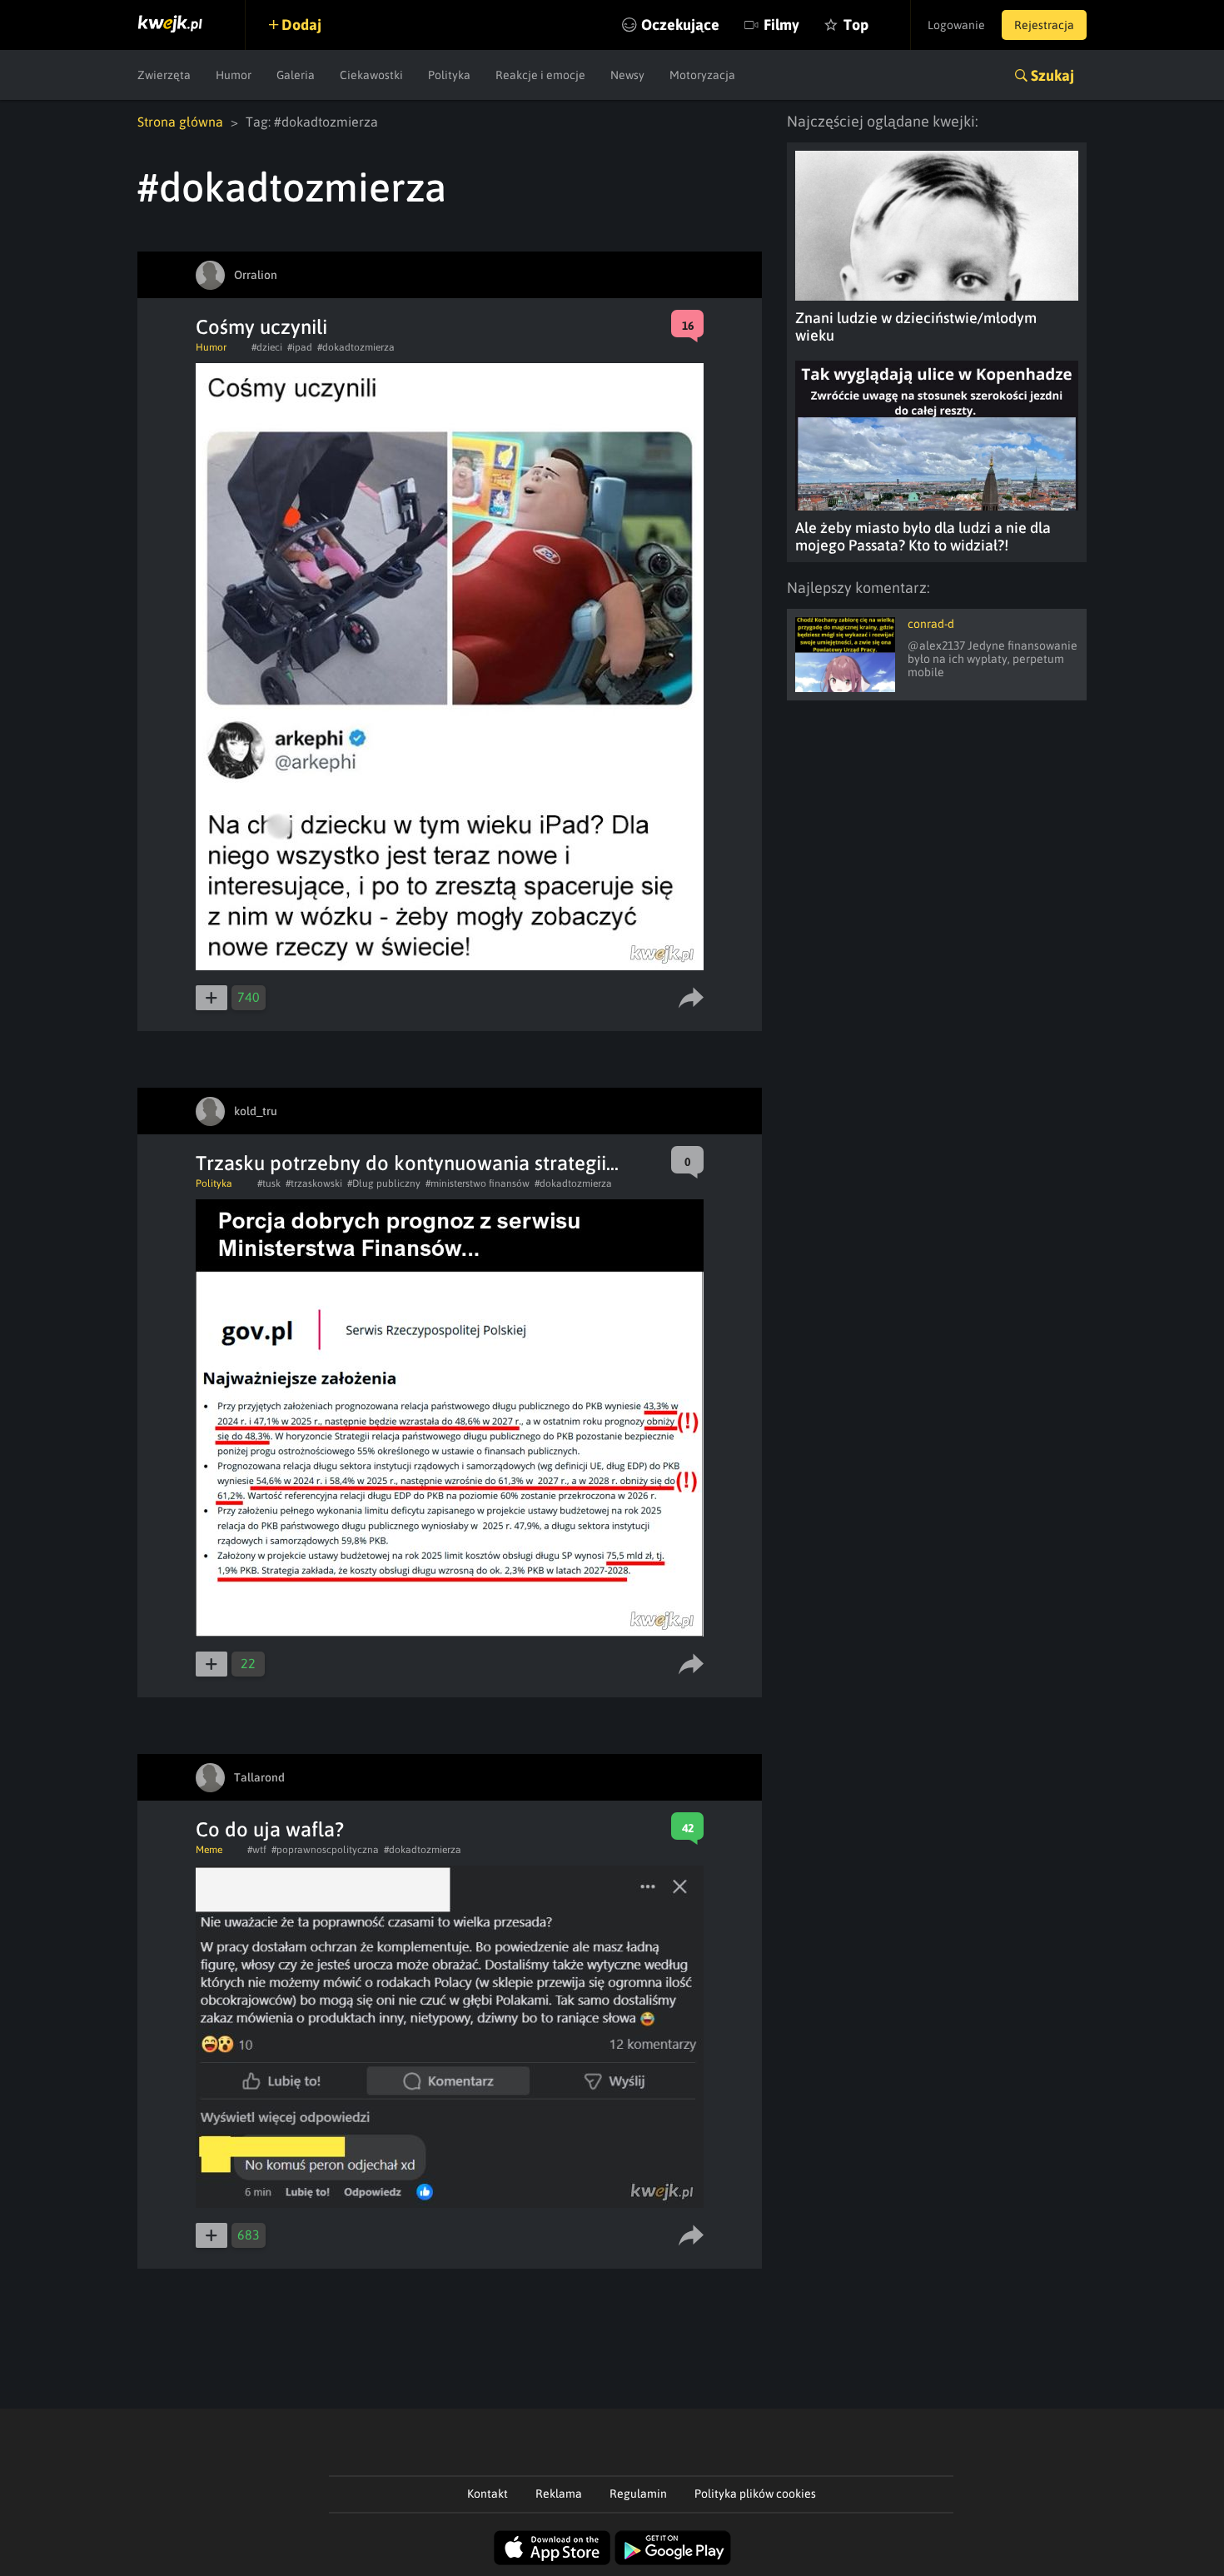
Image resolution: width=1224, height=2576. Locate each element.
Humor (234, 75)
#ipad (300, 347)
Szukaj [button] (1052, 75)
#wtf (257, 1850)
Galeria (296, 75)
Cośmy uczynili (261, 327)
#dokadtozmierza (356, 347)
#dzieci (267, 347)
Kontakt (488, 2494)
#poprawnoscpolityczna (325, 1850)
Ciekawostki (371, 75)
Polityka (449, 75)
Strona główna (180, 122)
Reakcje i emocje (540, 75)
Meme (209, 1850)
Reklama (559, 2494)
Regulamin (638, 2494)
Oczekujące (680, 25)
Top (856, 25)
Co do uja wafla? (270, 1829)
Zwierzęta (164, 75)
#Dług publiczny (384, 1183)
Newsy (627, 75)
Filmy (781, 25)
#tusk (269, 1183)
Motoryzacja (702, 75)
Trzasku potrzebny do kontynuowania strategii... (407, 1163)
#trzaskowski (314, 1183)
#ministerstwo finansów (478, 1183)
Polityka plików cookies (755, 2494)
